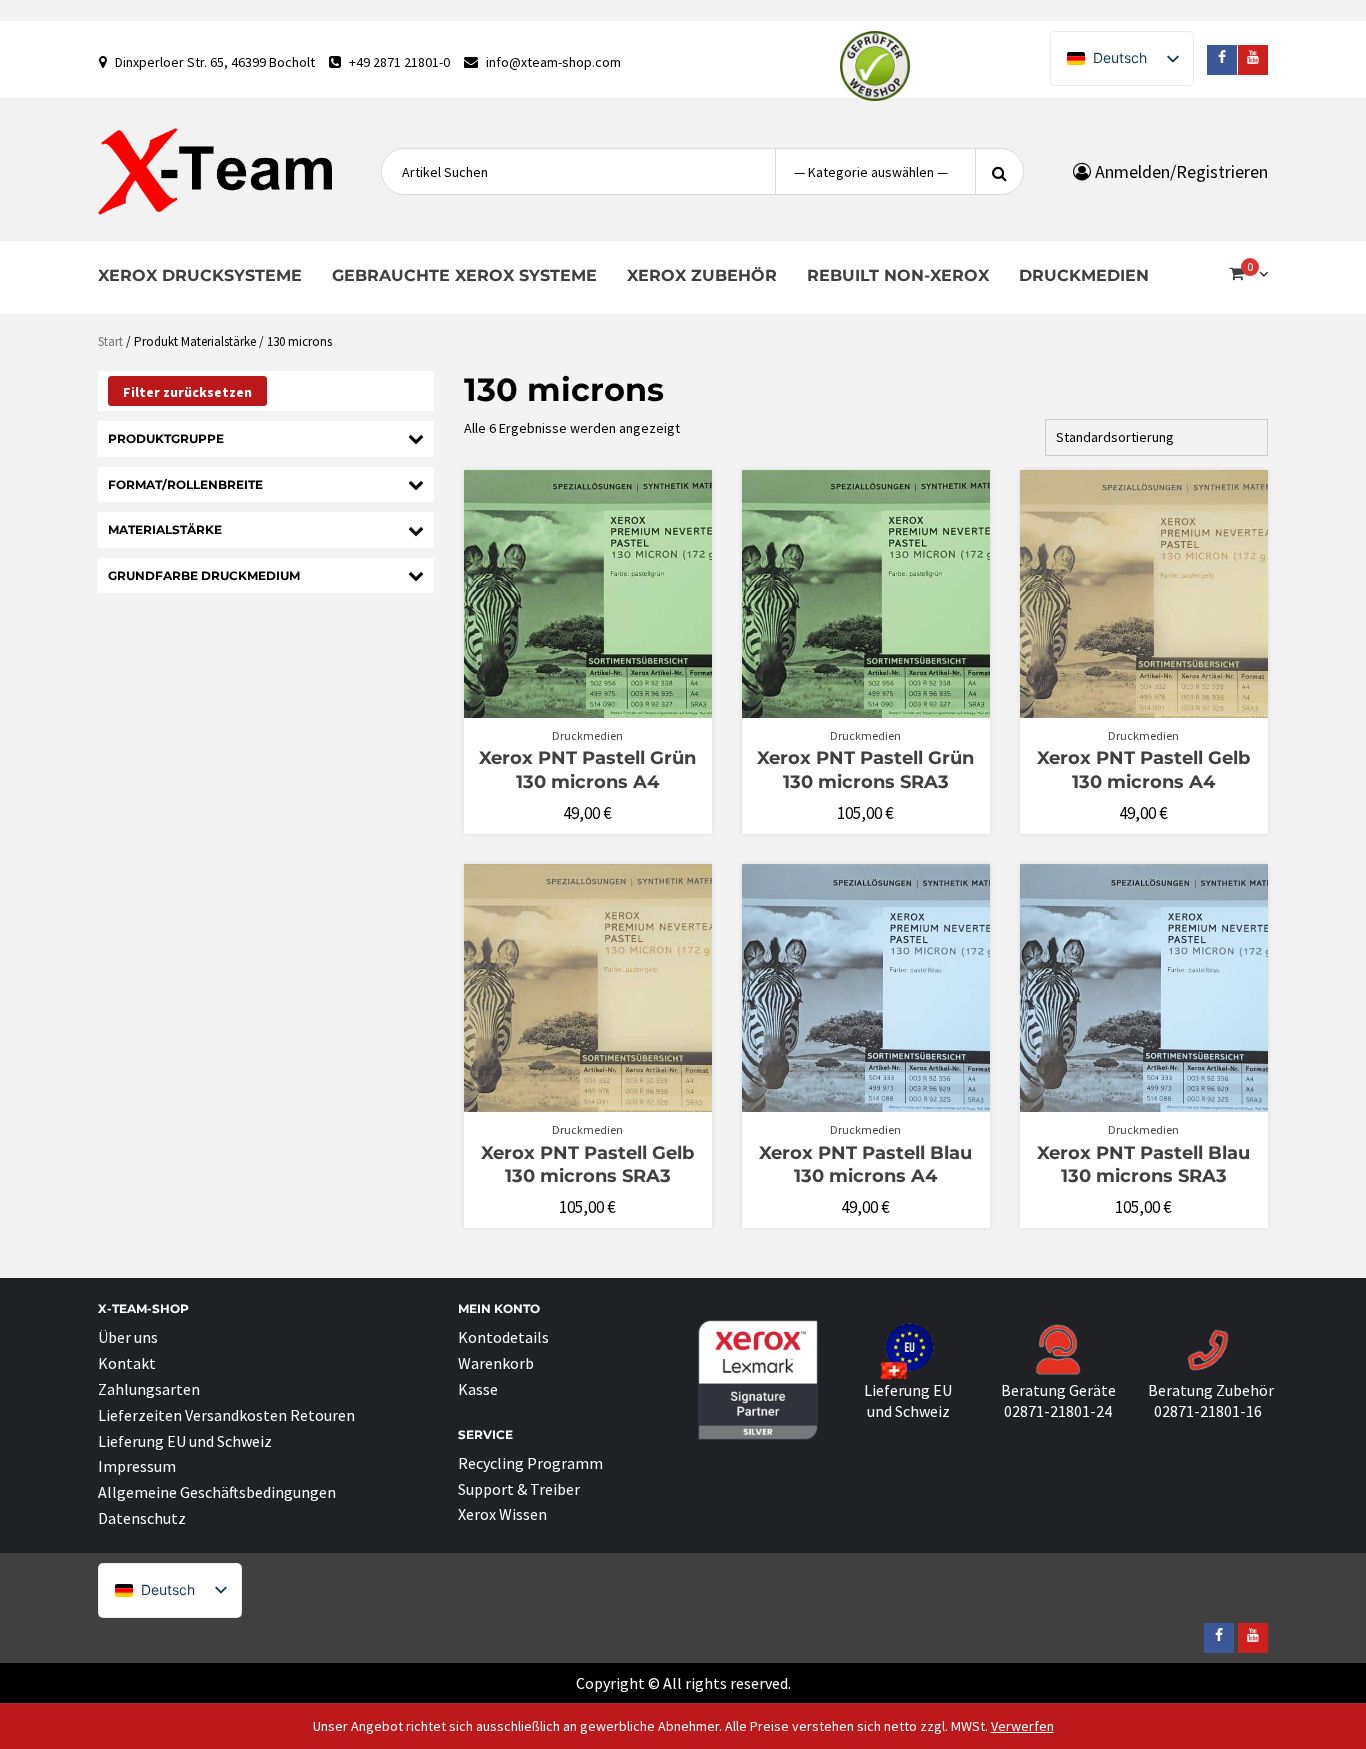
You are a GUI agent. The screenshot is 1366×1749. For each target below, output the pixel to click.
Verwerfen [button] (1022, 1726)
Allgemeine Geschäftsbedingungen (217, 1492)
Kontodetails (503, 1337)
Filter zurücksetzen (187, 392)
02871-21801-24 (1058, 1411)
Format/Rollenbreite (185, 484)
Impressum (137, 1466)
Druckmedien (1084, 275)
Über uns (128, 1337)
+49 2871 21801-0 (399, 62)
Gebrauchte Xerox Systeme (464, 275)
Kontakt (127, 1363)
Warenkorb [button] (598, 708)
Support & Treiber (519, 1489)
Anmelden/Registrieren (1179, 171)
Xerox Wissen (502, 1514)
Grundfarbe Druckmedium (204, 575)
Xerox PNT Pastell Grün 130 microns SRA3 (865, 769)
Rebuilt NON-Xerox (898, 275)
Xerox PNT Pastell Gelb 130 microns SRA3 (587, 1164)
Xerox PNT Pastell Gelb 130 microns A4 (1143, 769)
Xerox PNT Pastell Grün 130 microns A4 (587, 769)
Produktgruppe (166, 438)
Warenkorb (496, 1363)
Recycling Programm (530, 1463)
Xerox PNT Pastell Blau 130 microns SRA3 (1143, 1164)
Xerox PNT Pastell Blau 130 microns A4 (865, 1164)
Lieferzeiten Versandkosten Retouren (226, 1415)
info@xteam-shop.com (553, 62)
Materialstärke (165, 529)
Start (110, 341)
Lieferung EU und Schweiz (185, 1441)
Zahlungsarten (149, 1389)
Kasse (478, 1389)
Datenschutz (142, 1518)
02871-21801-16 (1208, 1411)
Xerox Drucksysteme (200, 275)
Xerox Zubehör (702, 275)
